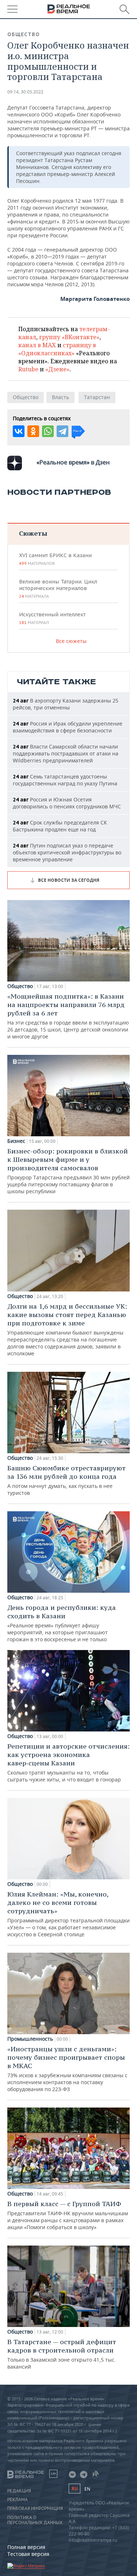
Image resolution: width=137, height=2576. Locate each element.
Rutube (28, 369)
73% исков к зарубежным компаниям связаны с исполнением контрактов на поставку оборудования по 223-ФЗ (67, 2069)
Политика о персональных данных (35, 2520)
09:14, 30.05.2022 (25, 92)
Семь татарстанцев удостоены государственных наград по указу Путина (65, 780)
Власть (60, 397)
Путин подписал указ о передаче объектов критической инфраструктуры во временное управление (67, 852)
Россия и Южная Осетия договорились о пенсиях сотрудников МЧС (67, 803)
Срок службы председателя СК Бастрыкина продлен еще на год (60, 826)
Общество (24, 34)
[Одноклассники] (33, 431)
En (87, 2489)
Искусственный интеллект (52, 618)
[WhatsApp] (48, 431)
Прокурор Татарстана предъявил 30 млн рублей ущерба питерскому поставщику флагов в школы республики (68, 1171)
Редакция (19, 2491)
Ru (75, 2489)
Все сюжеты (71, 641)
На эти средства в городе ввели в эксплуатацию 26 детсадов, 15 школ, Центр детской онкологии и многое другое (68, 1016)
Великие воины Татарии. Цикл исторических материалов (58, 589)
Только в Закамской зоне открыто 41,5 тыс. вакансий (62, 2354)
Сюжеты (33, 533)
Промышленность (30, 2039)
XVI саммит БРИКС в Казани (55, 559)
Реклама (18, 2500)
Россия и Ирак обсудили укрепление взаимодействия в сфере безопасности (68, 727)
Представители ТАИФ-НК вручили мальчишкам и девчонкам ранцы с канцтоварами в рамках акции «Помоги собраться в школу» (68, 2215)
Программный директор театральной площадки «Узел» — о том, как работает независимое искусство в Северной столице (68, 1914)
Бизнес (16, 1141)
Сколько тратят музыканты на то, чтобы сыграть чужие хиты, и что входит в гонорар (68, 1762)
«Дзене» (57, 369)
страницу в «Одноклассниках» (57, 349)
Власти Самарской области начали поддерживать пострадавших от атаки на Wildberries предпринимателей (66, 753)
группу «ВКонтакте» (69, 337)
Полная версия (26, 2547)
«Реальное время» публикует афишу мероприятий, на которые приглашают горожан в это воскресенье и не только (62, 1623)
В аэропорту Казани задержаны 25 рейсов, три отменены (66, 704)
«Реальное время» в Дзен (73, 462)
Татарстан (97, 397)
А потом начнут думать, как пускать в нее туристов (66, 1480)
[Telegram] (62, 431)
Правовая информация (35, 2508)
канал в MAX (37, 345)
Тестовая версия (28, 2554)
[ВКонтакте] (19, 431)
